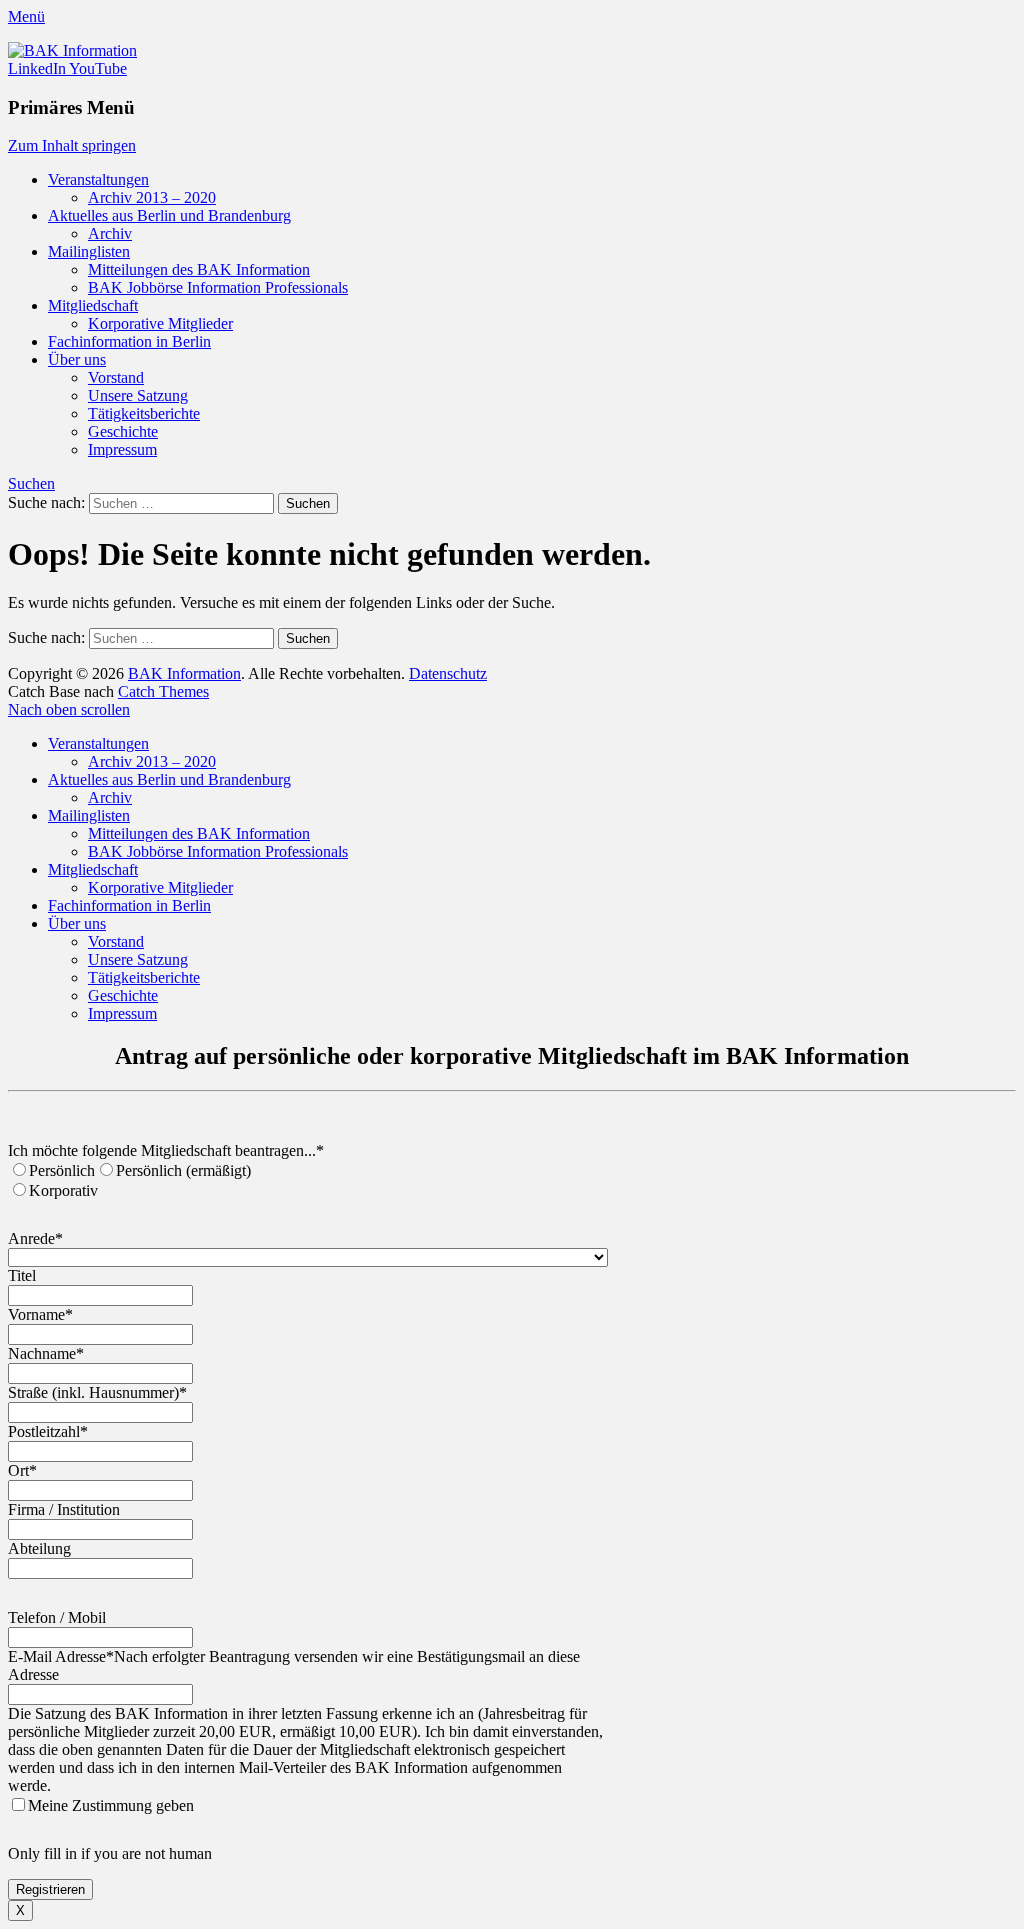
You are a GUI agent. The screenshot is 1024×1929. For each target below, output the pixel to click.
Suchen (31, 483)
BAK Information (184, 673)
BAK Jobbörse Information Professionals (218, 287)
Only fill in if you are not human (110, 1853)
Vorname (40, 1314)
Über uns (77, 359)
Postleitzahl (48, 1431)
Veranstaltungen (98, 179)
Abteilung (39, 1548)
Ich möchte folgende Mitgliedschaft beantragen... (166, 1150)
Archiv (110, 233)
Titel (22, 1275)
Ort (22, 1470)
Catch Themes (163, 691)
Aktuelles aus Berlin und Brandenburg (169, 215)
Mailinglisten (89, 251)
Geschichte (123, 431)
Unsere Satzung (138, 395)
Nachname (46, 1353)
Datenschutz (448, 673)
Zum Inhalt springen (72, 145)
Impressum (122, 449)
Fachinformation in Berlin (129, 341)
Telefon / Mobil (57, 1617)
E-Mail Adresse (61, 1656)
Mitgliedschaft (93, 305)
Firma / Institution (64, 1509)
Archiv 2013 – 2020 (152, 197)
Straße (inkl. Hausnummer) (97, 1392)
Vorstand (116, 377)
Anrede (35, 1238)
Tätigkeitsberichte (144, 413)
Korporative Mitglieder (160, 323)
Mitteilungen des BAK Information (199, 269)
